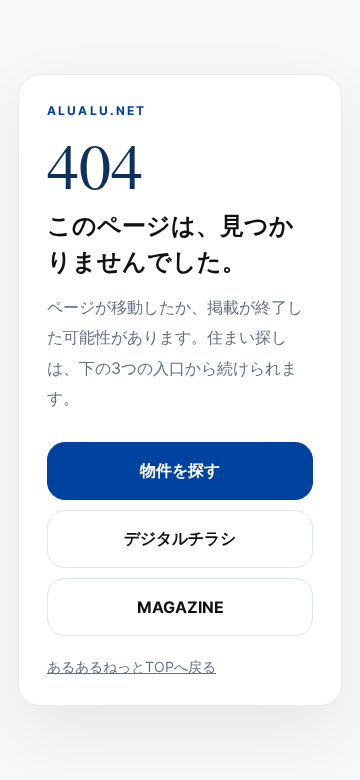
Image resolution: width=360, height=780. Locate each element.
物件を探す (180, 470)
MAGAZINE (180, 607)
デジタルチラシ (180, 538)
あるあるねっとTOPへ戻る (131, 666)
